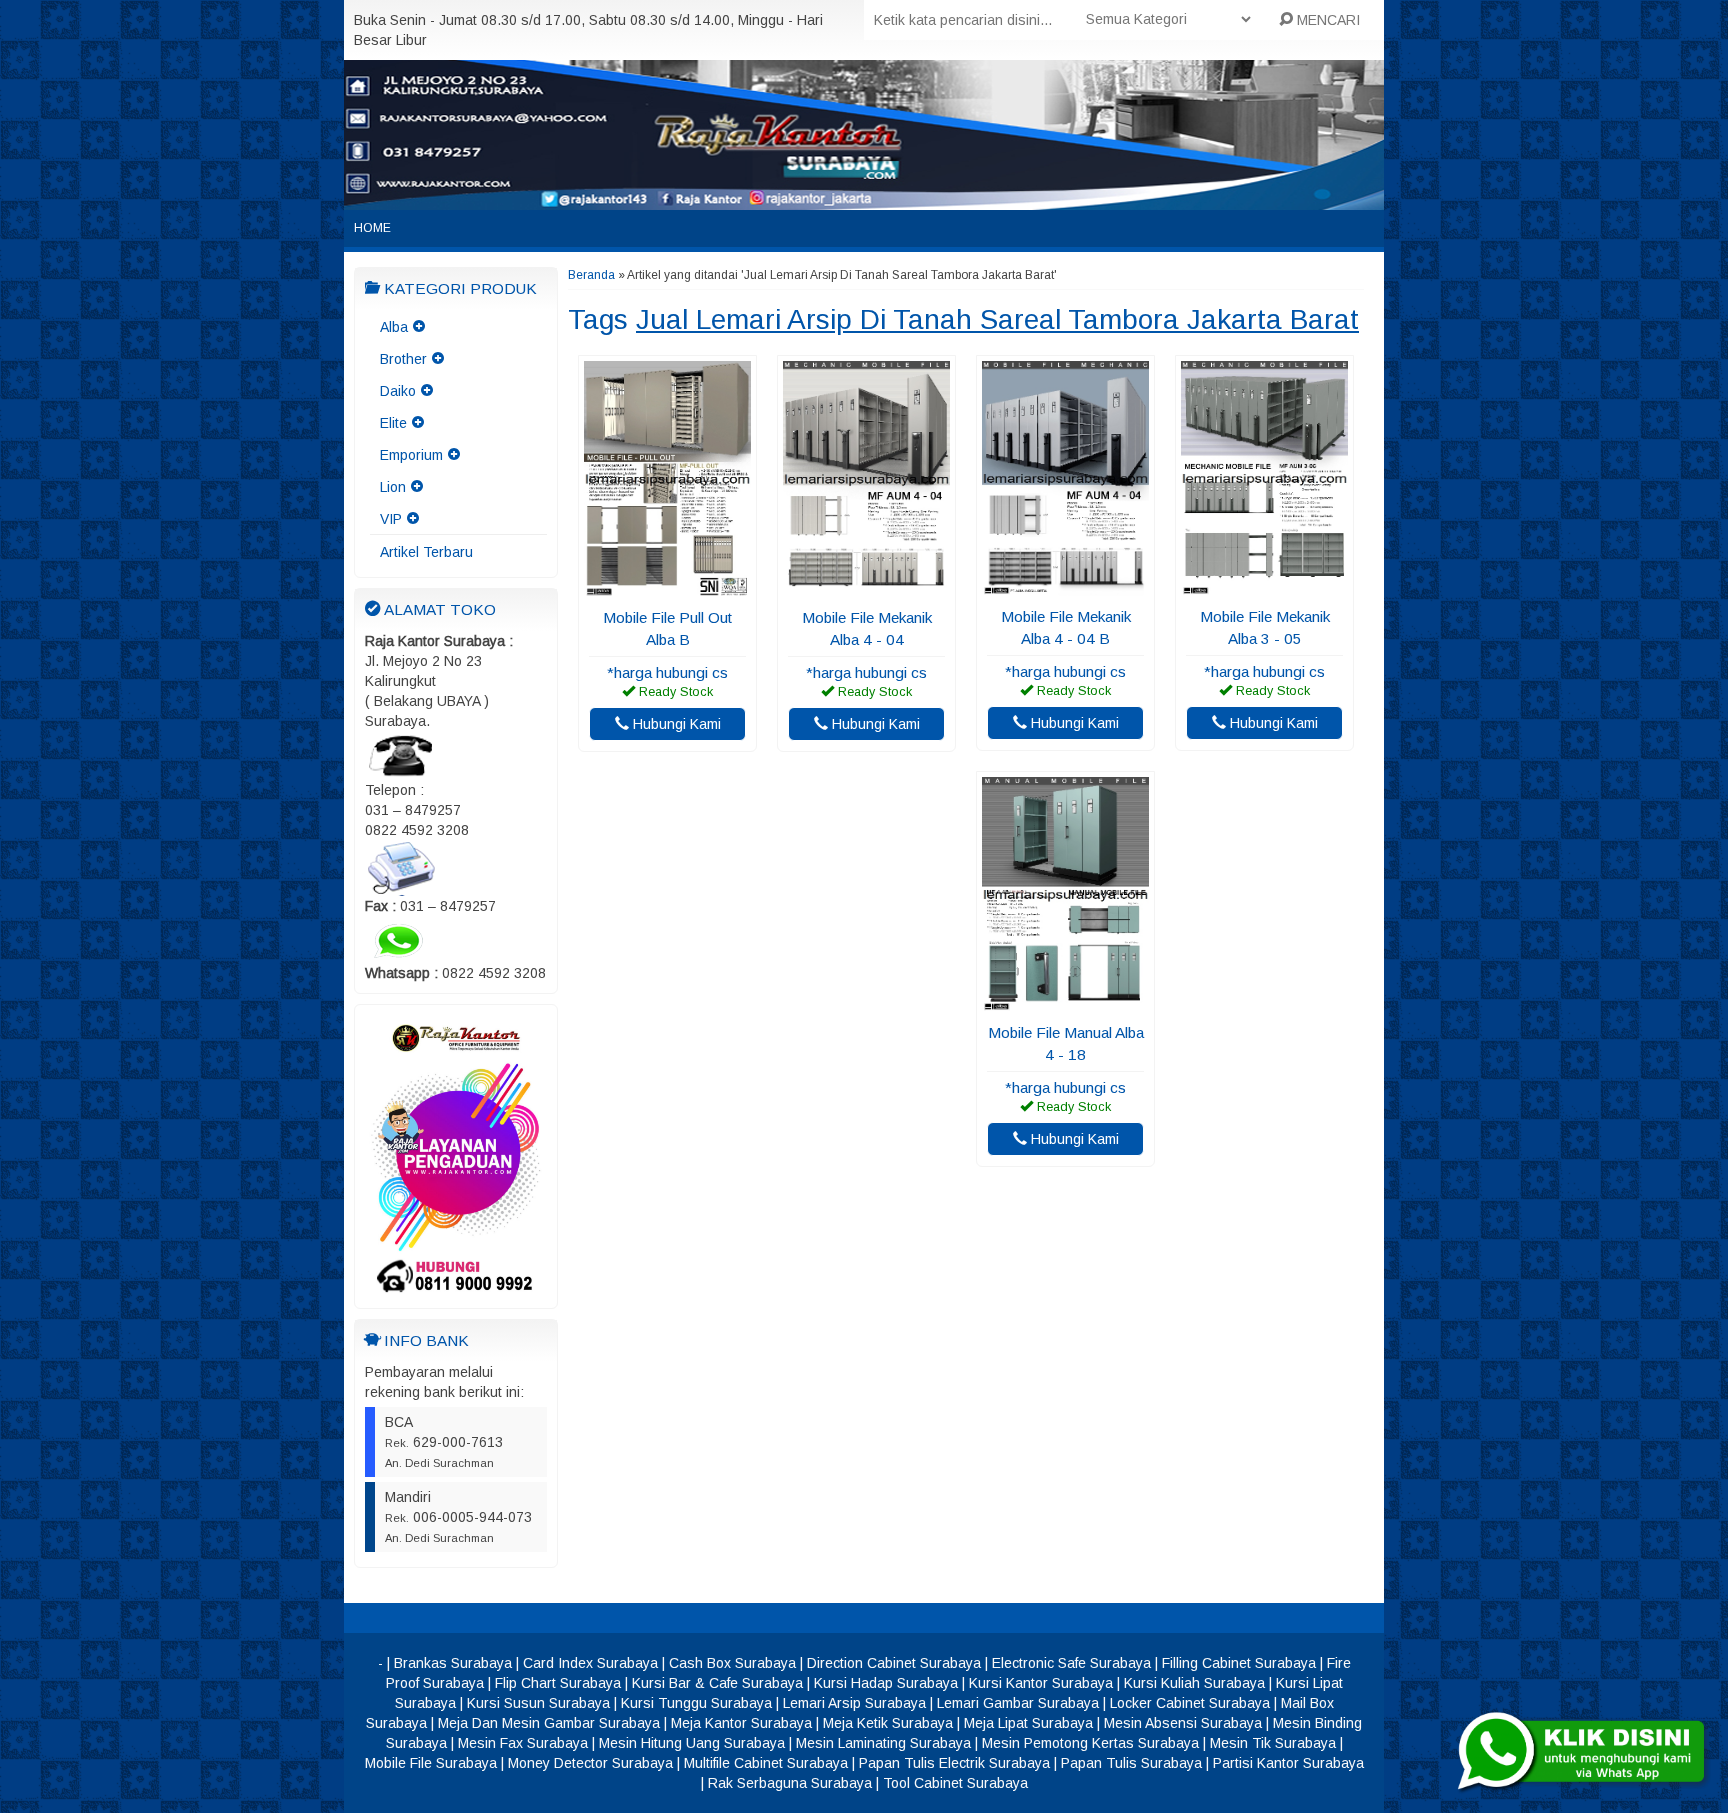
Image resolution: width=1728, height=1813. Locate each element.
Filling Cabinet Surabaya (1239, 1663)
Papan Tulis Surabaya (1131, 1763)
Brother (403, 359)
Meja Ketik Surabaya (888, 1723)
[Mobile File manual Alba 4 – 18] (1065, 1002)
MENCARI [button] (1326, 20)
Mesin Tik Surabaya (1273, 1743)
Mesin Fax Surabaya (523, 1743)
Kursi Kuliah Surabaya (1194, 1683)
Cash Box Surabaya (732, 1663)
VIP (391, 519)
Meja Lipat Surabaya (1028, 1723)
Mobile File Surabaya (431, 1763)
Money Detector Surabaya (590, 1763)
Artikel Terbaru (426, 552)
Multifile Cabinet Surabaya (766, 1763)
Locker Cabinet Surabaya (1190, 1703)
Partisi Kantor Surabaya (1288, 1763)
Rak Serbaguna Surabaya (790, 1783)
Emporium (411, 455)
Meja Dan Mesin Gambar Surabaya (549, 1723)
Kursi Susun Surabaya (538, 1703)
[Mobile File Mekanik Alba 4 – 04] (866, 587)
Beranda (591, 275)
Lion (393, 487)
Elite (393, 423)
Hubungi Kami (675, 724)
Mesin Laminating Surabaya (883, 1743)
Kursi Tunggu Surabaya (696, 1703)
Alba (394, 327)
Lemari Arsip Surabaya (854, 1703)
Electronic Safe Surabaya (1071, 1663)
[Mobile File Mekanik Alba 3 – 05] (1264, 586)
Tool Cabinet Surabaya (955, 1783)
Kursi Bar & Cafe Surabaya (717, 1683)
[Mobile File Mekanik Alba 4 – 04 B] (1065, 586)
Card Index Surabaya (590, 1663)
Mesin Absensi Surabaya (1183, 1723)
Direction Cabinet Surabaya (894, 1663)
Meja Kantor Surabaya (741, 1723)
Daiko (398, 391)
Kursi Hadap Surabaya (886, 1683)
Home (372, 228)
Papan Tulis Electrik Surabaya (954, 1763)
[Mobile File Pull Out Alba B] (667, 587)
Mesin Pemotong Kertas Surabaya (1090, 1743)
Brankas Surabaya (453, 1663)
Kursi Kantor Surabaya (1041, 1683)
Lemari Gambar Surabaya (1018, 1703)
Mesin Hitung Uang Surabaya (692, 1743)
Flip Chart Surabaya (558, 1683)
